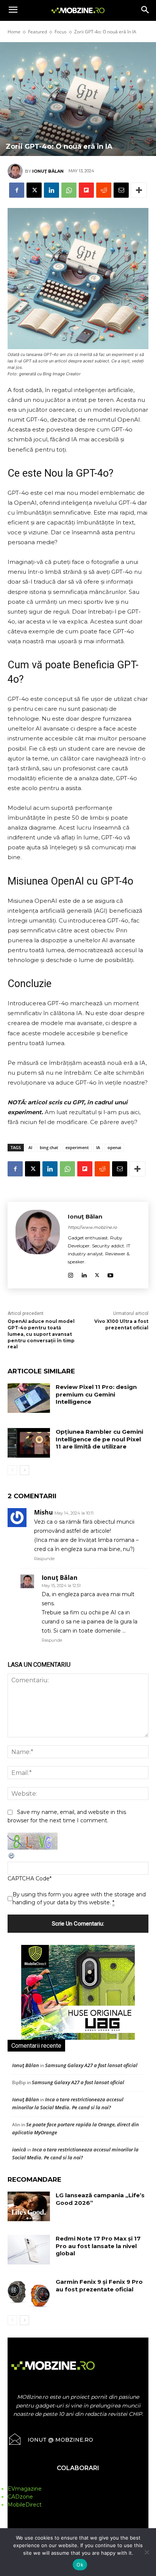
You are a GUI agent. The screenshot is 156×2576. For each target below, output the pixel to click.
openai (114, 1147)
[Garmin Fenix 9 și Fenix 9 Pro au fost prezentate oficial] (29, 2293)
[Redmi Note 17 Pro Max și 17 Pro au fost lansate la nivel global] (29, 2250)
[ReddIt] (104, 190)
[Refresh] (12, 1858)
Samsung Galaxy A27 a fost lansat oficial (91, 2065)
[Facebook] (17, 190)
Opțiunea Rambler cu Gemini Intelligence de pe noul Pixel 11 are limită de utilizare (99, 1439)
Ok (80, 2565)
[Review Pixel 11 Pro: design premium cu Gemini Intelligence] (29, 1398)
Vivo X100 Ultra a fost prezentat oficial (121, 1324)
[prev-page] (12, 1470)
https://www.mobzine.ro (92, 1227)
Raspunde (44, 1559)
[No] (147, 2552)
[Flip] (86, 190)
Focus (61, 32)
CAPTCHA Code (29, 1878)
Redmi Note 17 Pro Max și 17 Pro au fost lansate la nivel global (98, 2246)
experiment (77, 1147)
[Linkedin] (51, 190)
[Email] (121, 190)
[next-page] (24, 1470)
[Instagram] (71, 1274)
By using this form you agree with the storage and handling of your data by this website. (79, 1898)
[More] (139, 190)
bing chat (49, 1147)
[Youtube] (110, 1274)
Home (14, 32)
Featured (37, 32)
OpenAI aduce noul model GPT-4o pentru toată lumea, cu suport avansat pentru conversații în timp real (41, 1334)
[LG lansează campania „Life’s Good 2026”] (29, 2206)
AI (30, 1147)
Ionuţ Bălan (48, 171)
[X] (34, 190)
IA (98, 1147)
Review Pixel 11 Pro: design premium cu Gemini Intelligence (96, 1394)
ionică (19, 2149)
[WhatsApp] (69, 190)
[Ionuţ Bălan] (16, 171)
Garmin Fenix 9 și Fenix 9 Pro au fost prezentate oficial (99, 2285)
